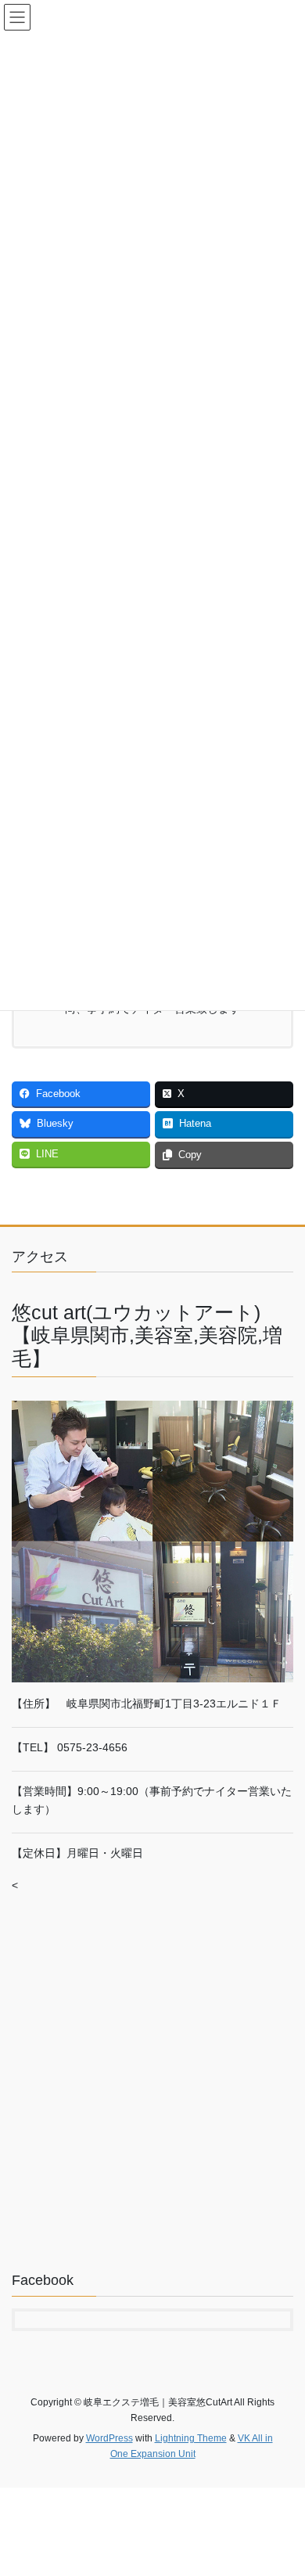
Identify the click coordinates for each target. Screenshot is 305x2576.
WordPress (109, 2438)
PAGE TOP (282, 2484)
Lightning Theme (191, 2438)
